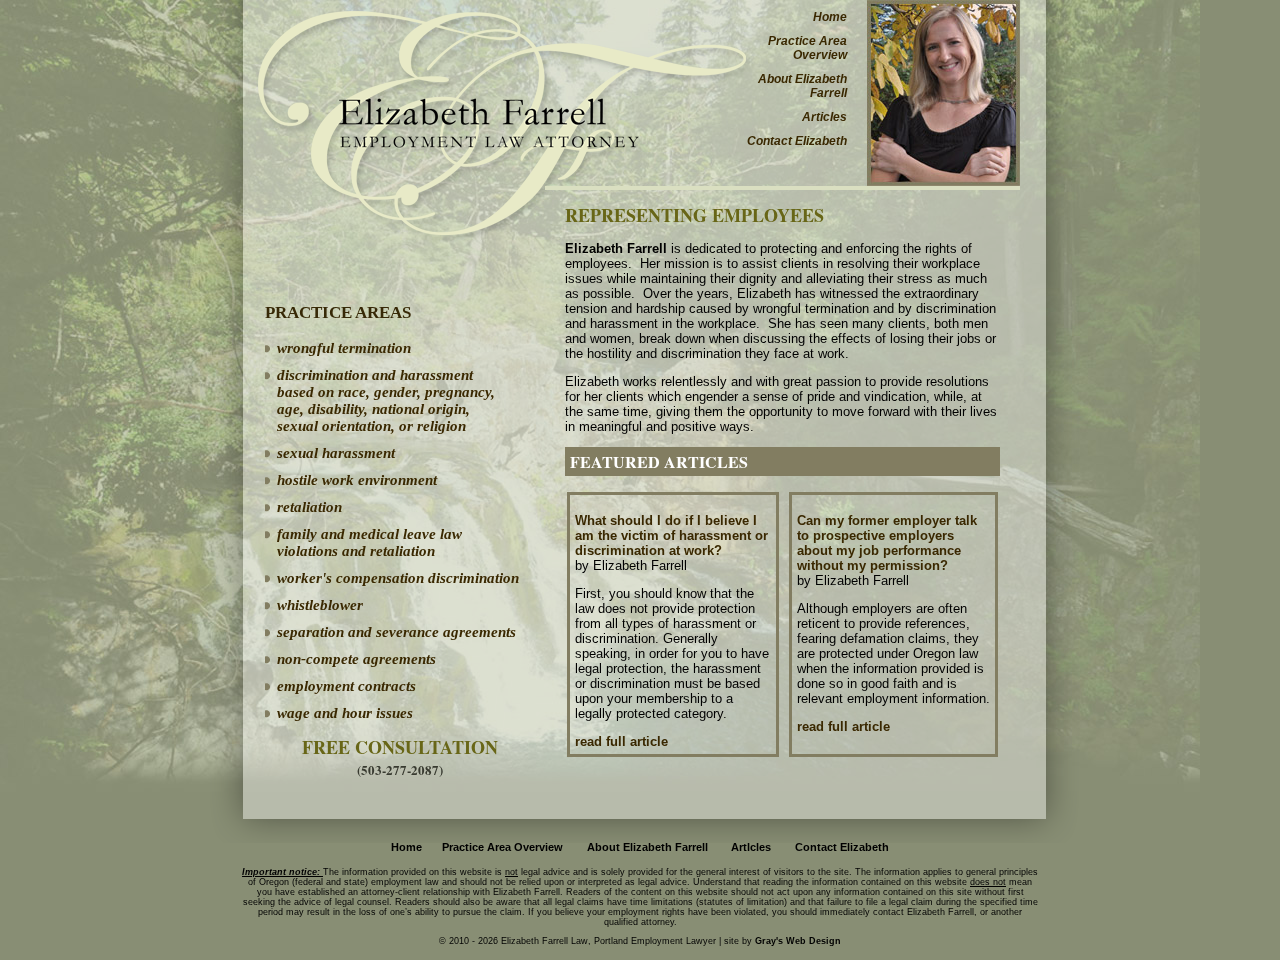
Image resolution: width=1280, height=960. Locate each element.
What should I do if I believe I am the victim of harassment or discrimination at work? (671, 535)
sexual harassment (336, 453)
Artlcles (751, 847)
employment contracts (346, 686)
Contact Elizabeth (797, 141)
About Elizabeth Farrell (802, 86)
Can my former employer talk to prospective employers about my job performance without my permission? (887, 543)
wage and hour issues (345, 713)
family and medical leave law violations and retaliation (369, 542)
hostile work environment (357, 480)
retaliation (309, 507)
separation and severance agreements (396, 632)
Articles (824, 117)
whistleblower (320, 605)
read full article (621, 741)
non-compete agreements (356, 659)
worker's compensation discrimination (398, 578)
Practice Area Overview (807, 48)
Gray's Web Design (798, 941)
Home (830, 17)
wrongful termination (344, 348)
